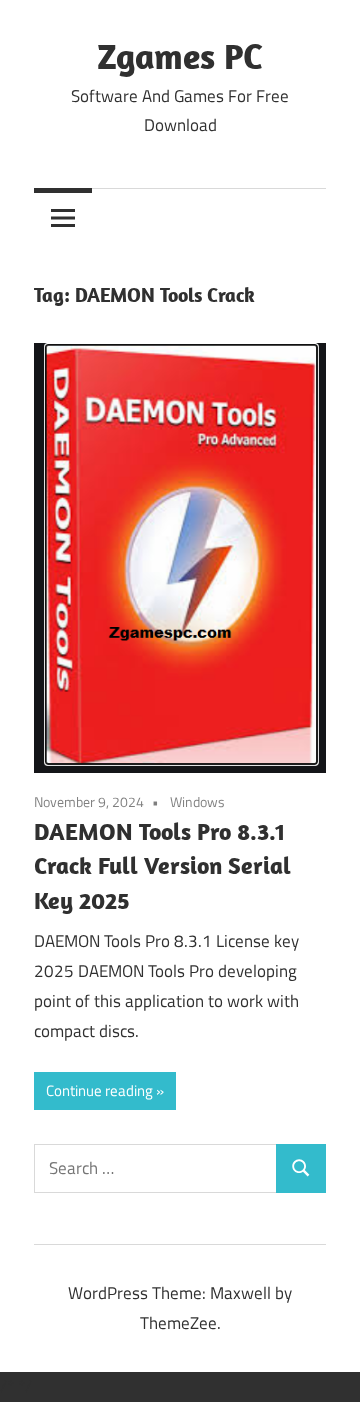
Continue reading (99, 1090)
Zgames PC (180, 55)
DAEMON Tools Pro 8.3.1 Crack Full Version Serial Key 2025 (162, 866)
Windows (197, 801)
